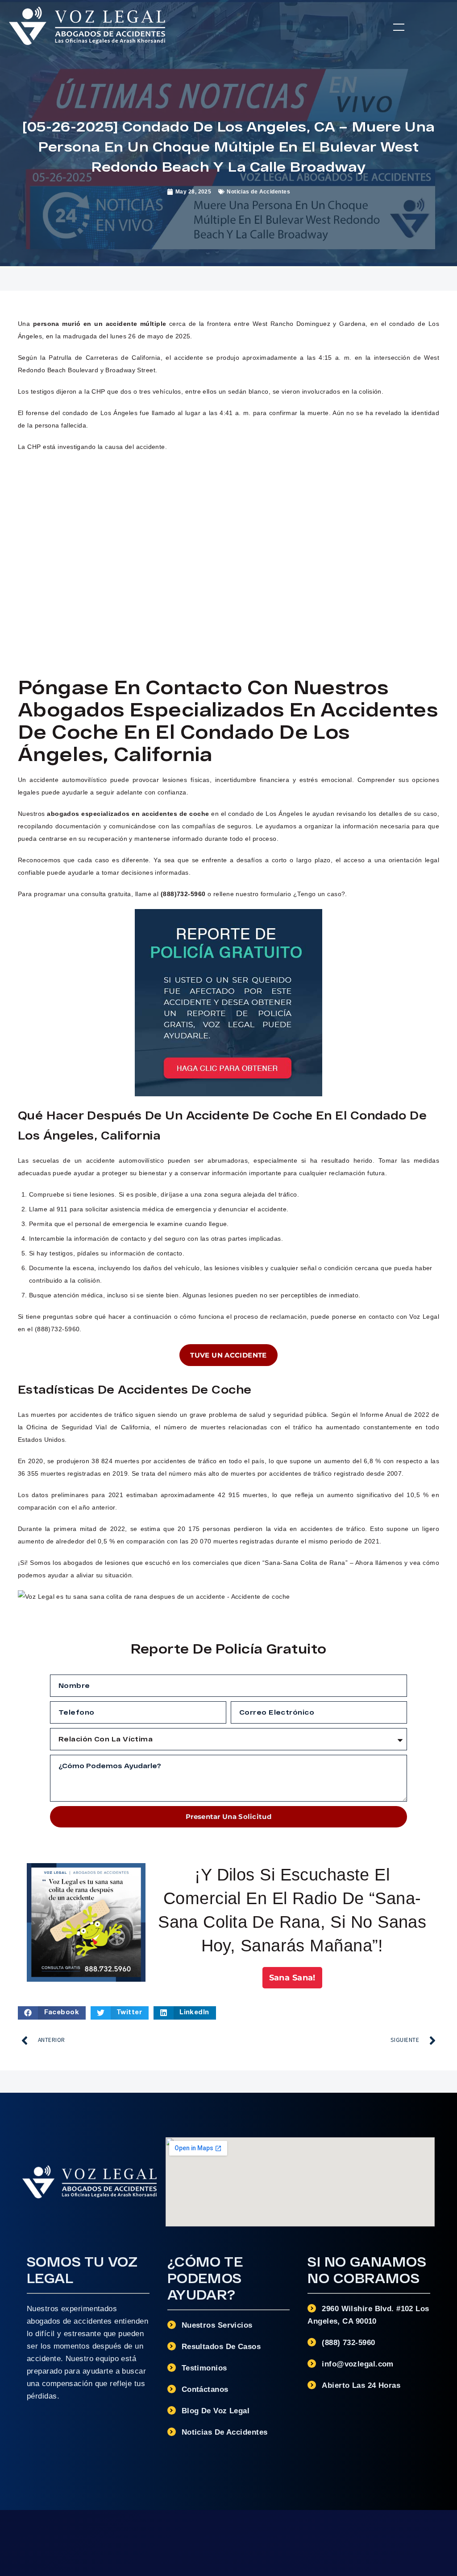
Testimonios (204, 2368)
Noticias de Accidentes (258, 192)
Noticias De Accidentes (225, 2432)
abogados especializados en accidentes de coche (128, 814)
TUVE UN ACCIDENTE (228, 1355)
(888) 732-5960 (348, 2343)
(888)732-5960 (183, 894)
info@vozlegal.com (358, 2364)
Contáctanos (205, 2389)
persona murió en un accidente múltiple (100, 324)
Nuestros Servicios (217, 2325)
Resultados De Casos (221, 2347)
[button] (399, 27)
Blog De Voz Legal (216, 2411)
